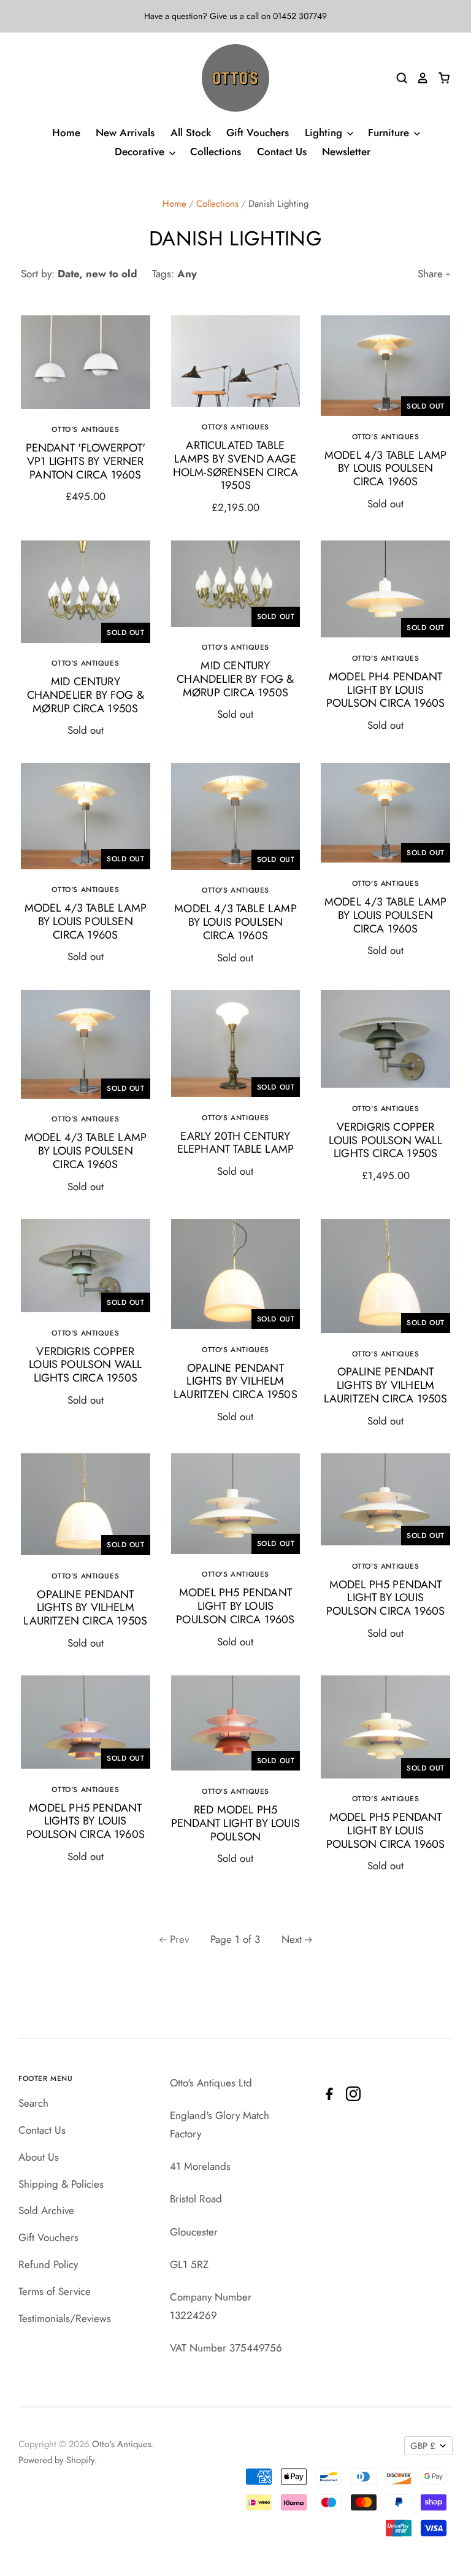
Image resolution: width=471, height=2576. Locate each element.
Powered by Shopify (56, 2460)
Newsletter (346, 152)
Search (33, 2103)
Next (292, 1939)
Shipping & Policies (61, 2184)
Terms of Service (55, 2291)
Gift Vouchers (258, 133)
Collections (216, 152)
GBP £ (423, 2446)
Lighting (325, 133)
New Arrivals (125, 133)
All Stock (191, 133)
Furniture (390, 133)
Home (66, 133)
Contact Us (282, 152)
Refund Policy (48, 2264)
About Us (39, 2157)
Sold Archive (46, 2210)
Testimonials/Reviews (65, 2318)
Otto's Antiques (122, 2444)
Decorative (141, 152)
